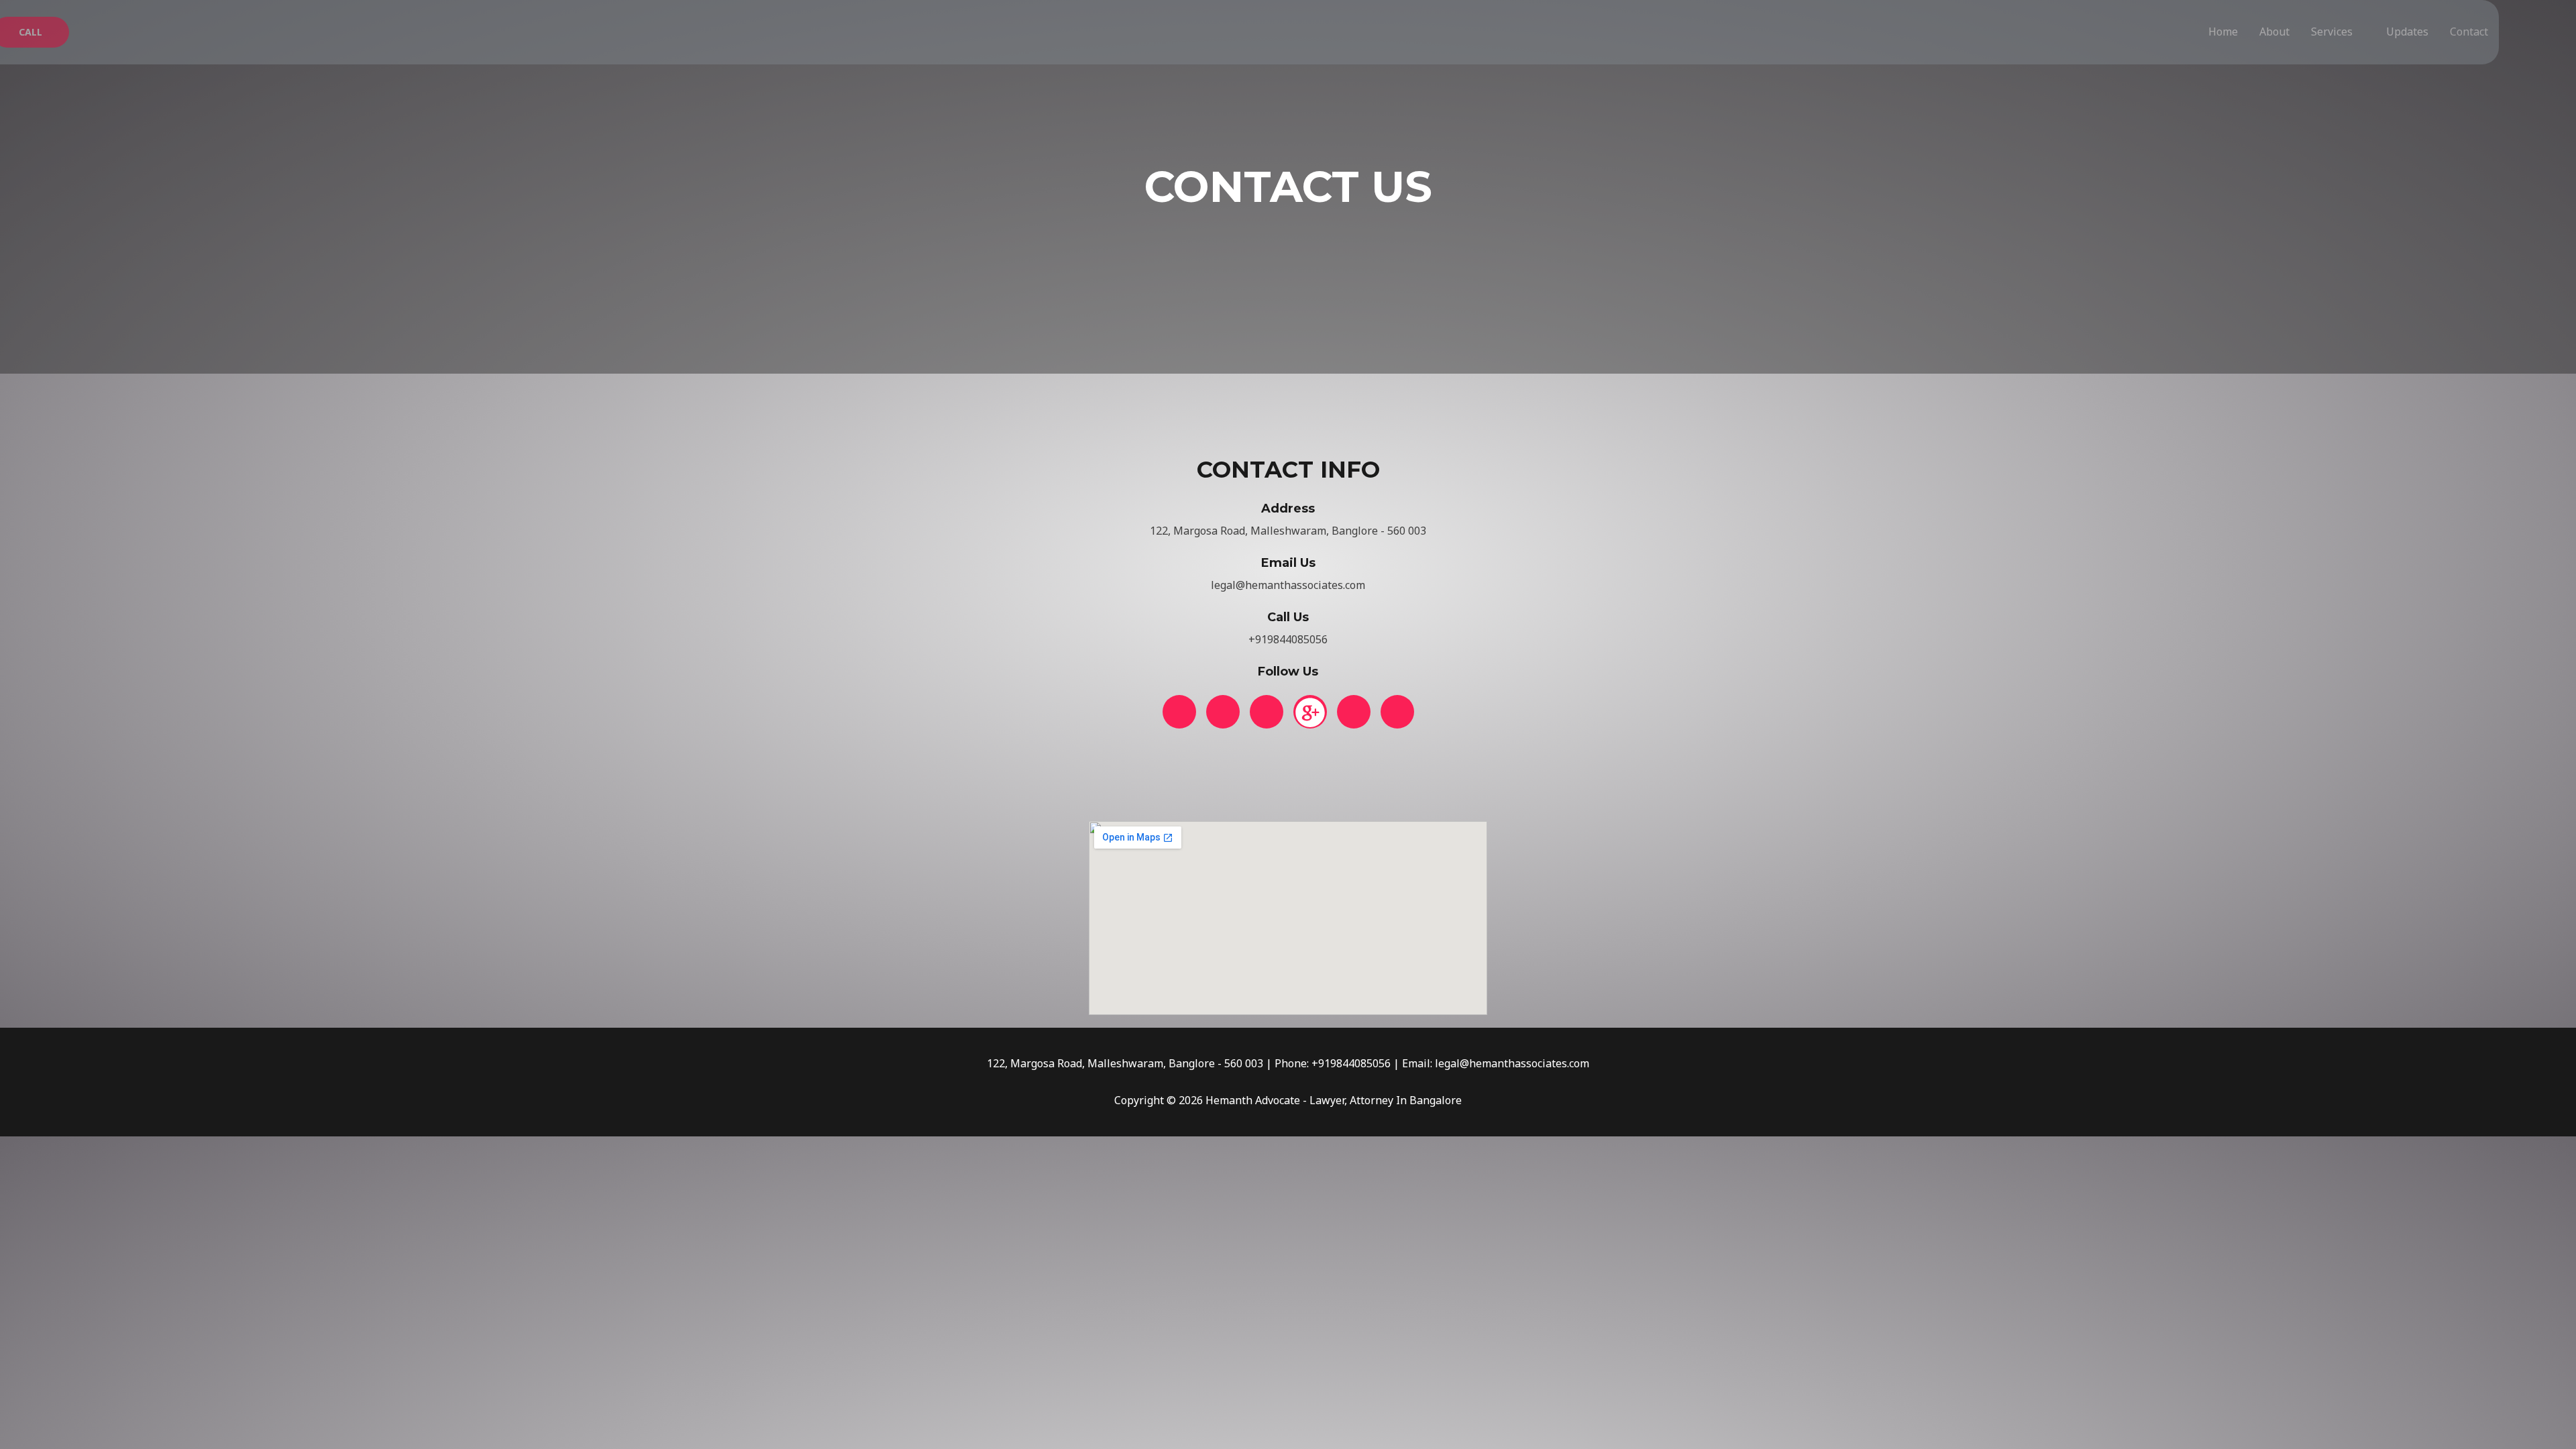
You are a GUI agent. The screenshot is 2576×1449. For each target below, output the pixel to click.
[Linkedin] (1267, 712)
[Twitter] (1223, 712)
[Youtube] (1397, 712)
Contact (2469, 32)
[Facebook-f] (1179, 712)
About (2274, 32)
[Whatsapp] (1354, 712)
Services (2332, 32)
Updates (2407, 32)
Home (2223, 32)
